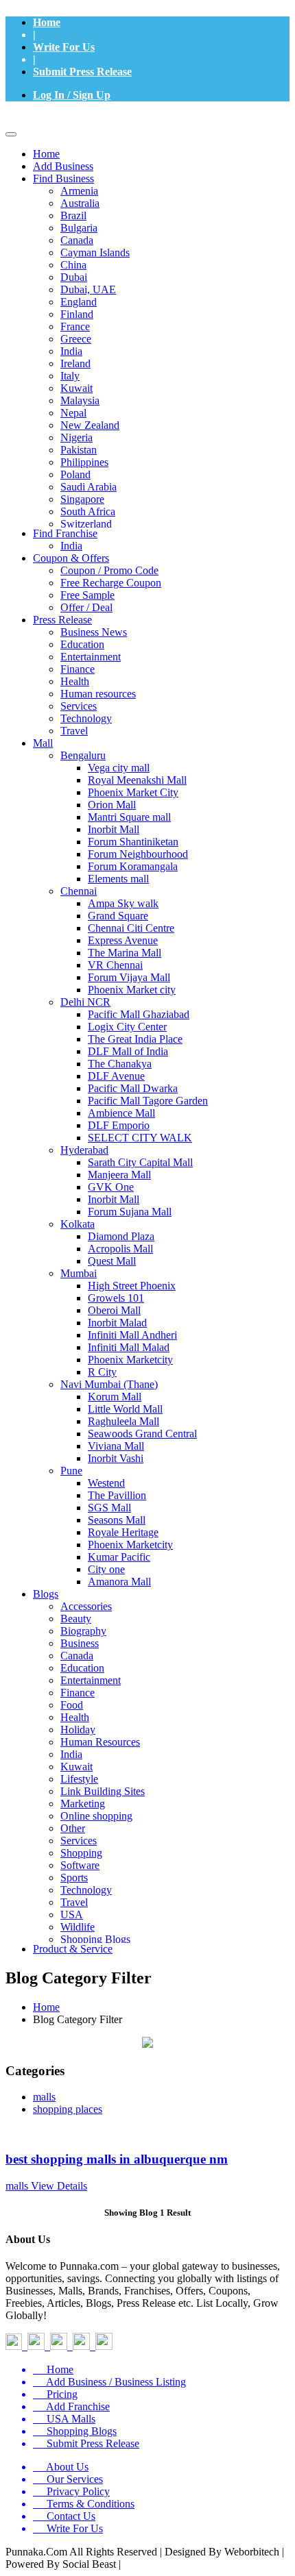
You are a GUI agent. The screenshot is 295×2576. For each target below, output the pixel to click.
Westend (106, 1483)
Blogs (46, 1594)
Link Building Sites (103, 1791)
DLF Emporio (119, 1125)
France (75, 326)
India (71, 351)
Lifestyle (79, 1779)
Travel (74, 731)
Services (79, 706)
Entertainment (91, 657)
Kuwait (76, 388)
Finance (78, 669)
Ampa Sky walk (123, 903)
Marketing (83, 1804)
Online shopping (96, 1816)
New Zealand (90, 425)
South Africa (88, 511)
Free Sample (87, 595)
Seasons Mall (117, 1520)
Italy (70, 376)
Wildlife (78, 1927)
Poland (75, 474)
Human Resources (100, 1742)
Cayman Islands (95, 252)
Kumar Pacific (119, 1557)
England (79, 302)
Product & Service (73, 1949)
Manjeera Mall (119, 1175)
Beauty (76, 1619)
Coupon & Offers (71, 558)
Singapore (82, 499)
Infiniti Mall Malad (129, 1347)
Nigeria (76, 437)
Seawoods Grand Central (142, 1434)
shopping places (68, 2109)
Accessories (86, 1606)
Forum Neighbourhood (138, 854)
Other (73, 1828)
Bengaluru (83, 755)
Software (80, 1865)
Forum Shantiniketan (133, 842)
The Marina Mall (125, 953)
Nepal (73, 413)
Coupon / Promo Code (109, 570)
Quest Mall (112, 1261)
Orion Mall (112, 805)
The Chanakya (120, 1064)
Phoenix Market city (132, 990)
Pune (71, 1471)
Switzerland (86, 524)
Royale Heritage (123, 1532)
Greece (76, 339)
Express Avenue (123, 940)
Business (80, 1643)
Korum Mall (115, 1397)
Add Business (63, 166)
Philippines (84, 462)
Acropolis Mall (120, 1249)
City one (106, 1569)
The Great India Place (135, 1039)
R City (102, 1372)
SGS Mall (109, 1508)
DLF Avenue (116, 1076)
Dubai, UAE (88, 289)
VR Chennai (115, 965)
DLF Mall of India (128, 1051)
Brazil (73, 215)
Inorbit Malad (117, 1323)
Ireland (75, 363)
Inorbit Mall (114, 829)
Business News (94, 632)
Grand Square (118, 916)
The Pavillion (117, 1495)
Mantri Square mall (129, 817)
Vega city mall (119, 768)
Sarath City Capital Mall (140, 1162)
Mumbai (79, 1273)
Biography (83, 1631)
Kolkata (78, 1224)
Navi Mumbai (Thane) (109, 1384)
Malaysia (80, 400)
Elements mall (118, 879)
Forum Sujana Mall (130, 1212)
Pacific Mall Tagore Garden (148, 1101)
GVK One (111, 1187)
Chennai (79, 891)
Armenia (79, 191)
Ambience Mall (121, 1113)
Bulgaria (79, 228)
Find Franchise (65, 533)
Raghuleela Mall (123, 1421)
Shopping (81, 1853)
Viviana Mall (116, 1446)
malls (44, 2097)
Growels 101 (116, 1298)
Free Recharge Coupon (111, 583)
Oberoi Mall (114, 1310)
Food (72, 1705)
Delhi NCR (85, 1002)
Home (47, 22)
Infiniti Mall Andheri (132, 1335)
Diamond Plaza (121, 1236)
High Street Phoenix (132, 1286)
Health (75, 681)
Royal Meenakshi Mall (137, 780)
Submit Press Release (82, 72)
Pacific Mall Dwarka (133, 1088)
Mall (43, 743)
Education (82, 644)
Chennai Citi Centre (131, 928)
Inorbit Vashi (116, 1458)
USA (72, 1915)
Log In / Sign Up (72, 95)
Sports (74, 1878)
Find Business (63, 178)
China (73, 265)
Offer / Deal (86, 607)
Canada (77, 240)
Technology (86, 718)
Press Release (62, 620)
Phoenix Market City (133, 792)
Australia (80, 203)
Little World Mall (125, 1409)
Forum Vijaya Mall (129, 977)
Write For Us (64, 47)
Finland (77, 314)
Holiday (78, 1730)
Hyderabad (84, 1150)
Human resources (98, 694)
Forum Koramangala (133, 866)
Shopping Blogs (95, 1939)
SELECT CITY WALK (140, 1138)
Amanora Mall (119, 1582)
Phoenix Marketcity (130, 1360)
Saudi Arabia (88, 487)
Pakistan (79, 450)
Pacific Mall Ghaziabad (139, 1014)
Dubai (74, 277)
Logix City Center (127, 1027)
